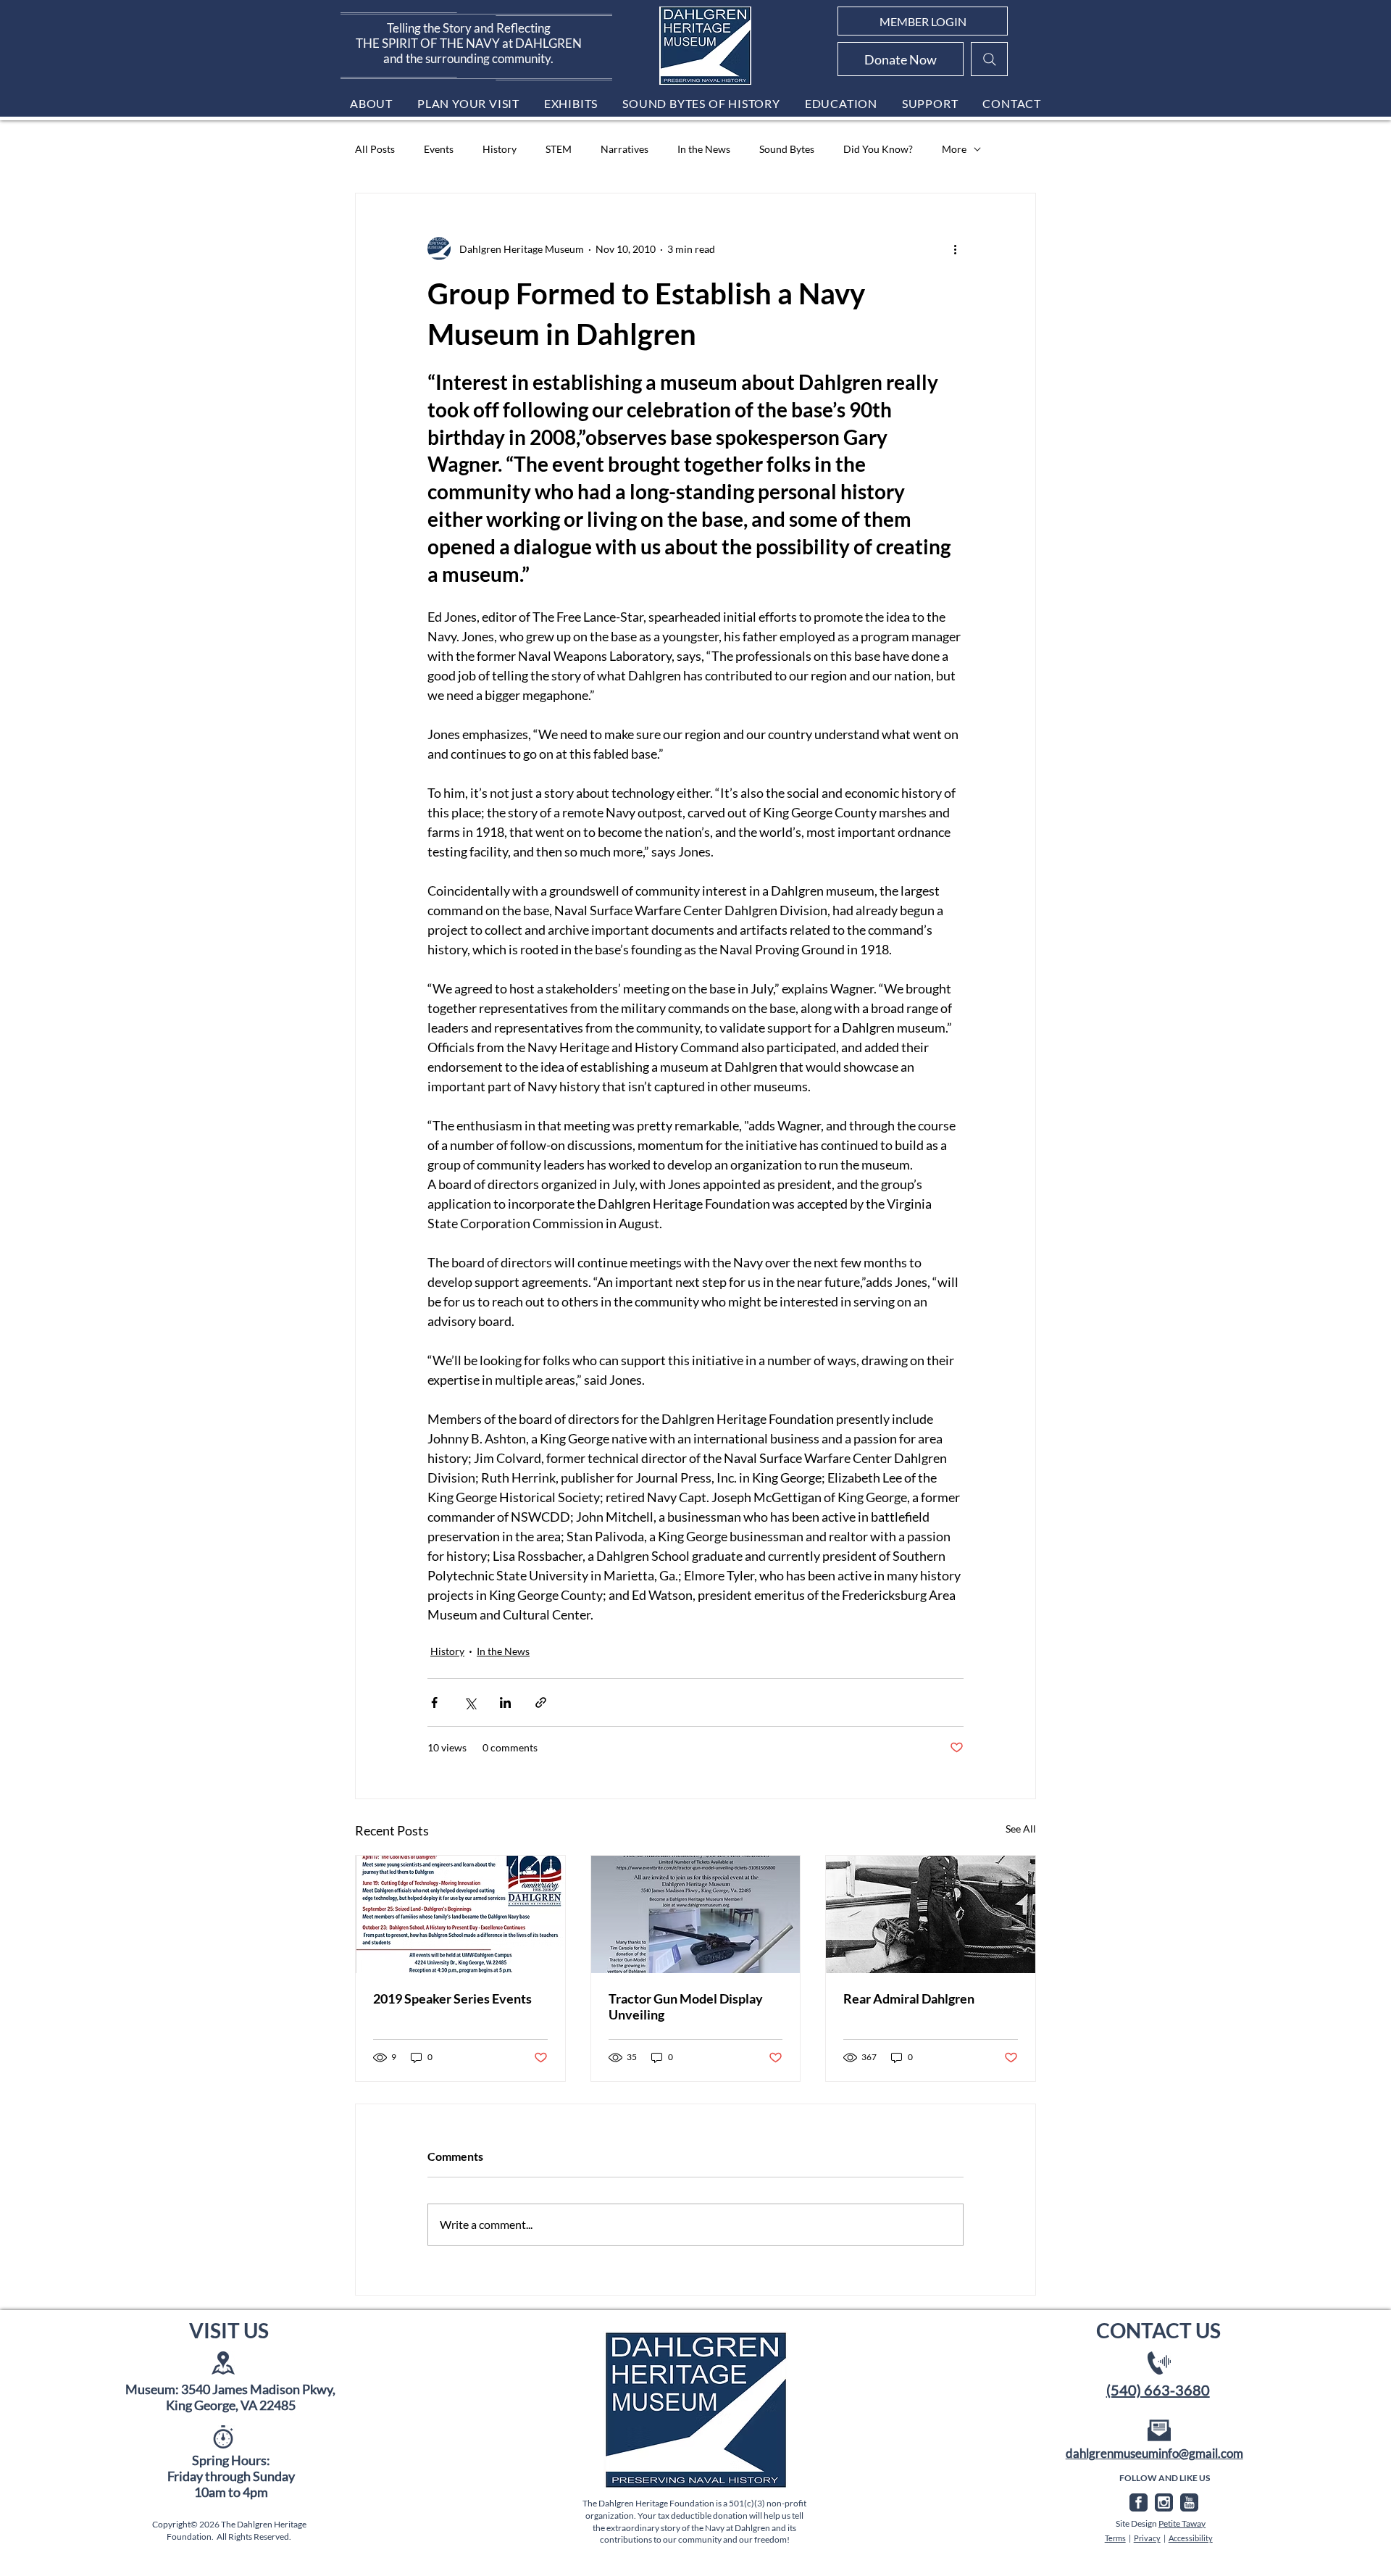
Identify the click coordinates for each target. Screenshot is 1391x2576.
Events (439, 149)
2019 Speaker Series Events (452, 1998)
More (954, 149)
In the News (704, 149)
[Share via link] (541, 1702)
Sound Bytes (787, 149)
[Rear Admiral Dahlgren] (931, 1914)
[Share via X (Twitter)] (470, 1702)
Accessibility (1191, 2538)
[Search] (989, 59)
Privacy (1147, 2538)
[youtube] (1189, 2502)
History (500, 149)
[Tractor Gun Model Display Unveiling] (696, 1914)
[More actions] (955, 249)
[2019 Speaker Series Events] (460, 1914)
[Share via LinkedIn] (505, 1702)
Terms (1115, 2538)
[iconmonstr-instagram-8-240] (1164, 2502)
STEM (559, 149)
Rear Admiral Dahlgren (909, 1998)
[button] (371, 103)
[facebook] (1139, 2502)
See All (1021, 1829)
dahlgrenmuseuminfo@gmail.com (1154, 2453)
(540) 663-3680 (1158, 2390)
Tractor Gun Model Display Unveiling (686, 2006)
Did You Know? (878, 149)
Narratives (625, 149)
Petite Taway (1182, 2523)
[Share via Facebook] (434, 1702)
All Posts (375, 149)
